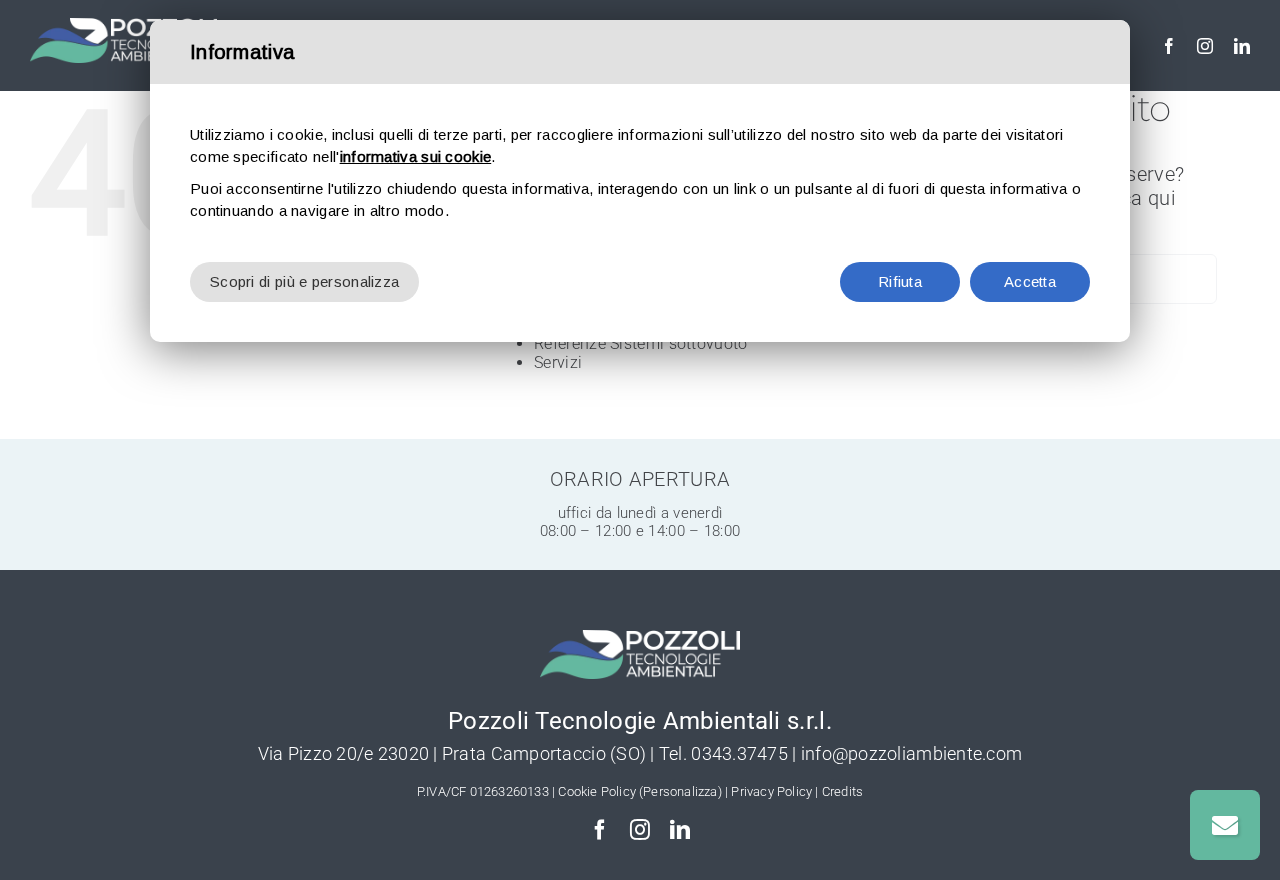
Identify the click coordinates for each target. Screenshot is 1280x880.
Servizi (558, 362)
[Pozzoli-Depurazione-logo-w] (123, 28)
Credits (842, 791)
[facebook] (1169, 46)
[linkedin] (1242, 46)
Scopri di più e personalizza (304, 281)
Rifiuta (900, 281)
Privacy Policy (771, 791)
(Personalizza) (680, 791)
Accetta (1030, 281)
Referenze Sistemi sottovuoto (640, 343)
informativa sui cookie (416, 156)
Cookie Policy (597, 791)
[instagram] (1205, 46)
